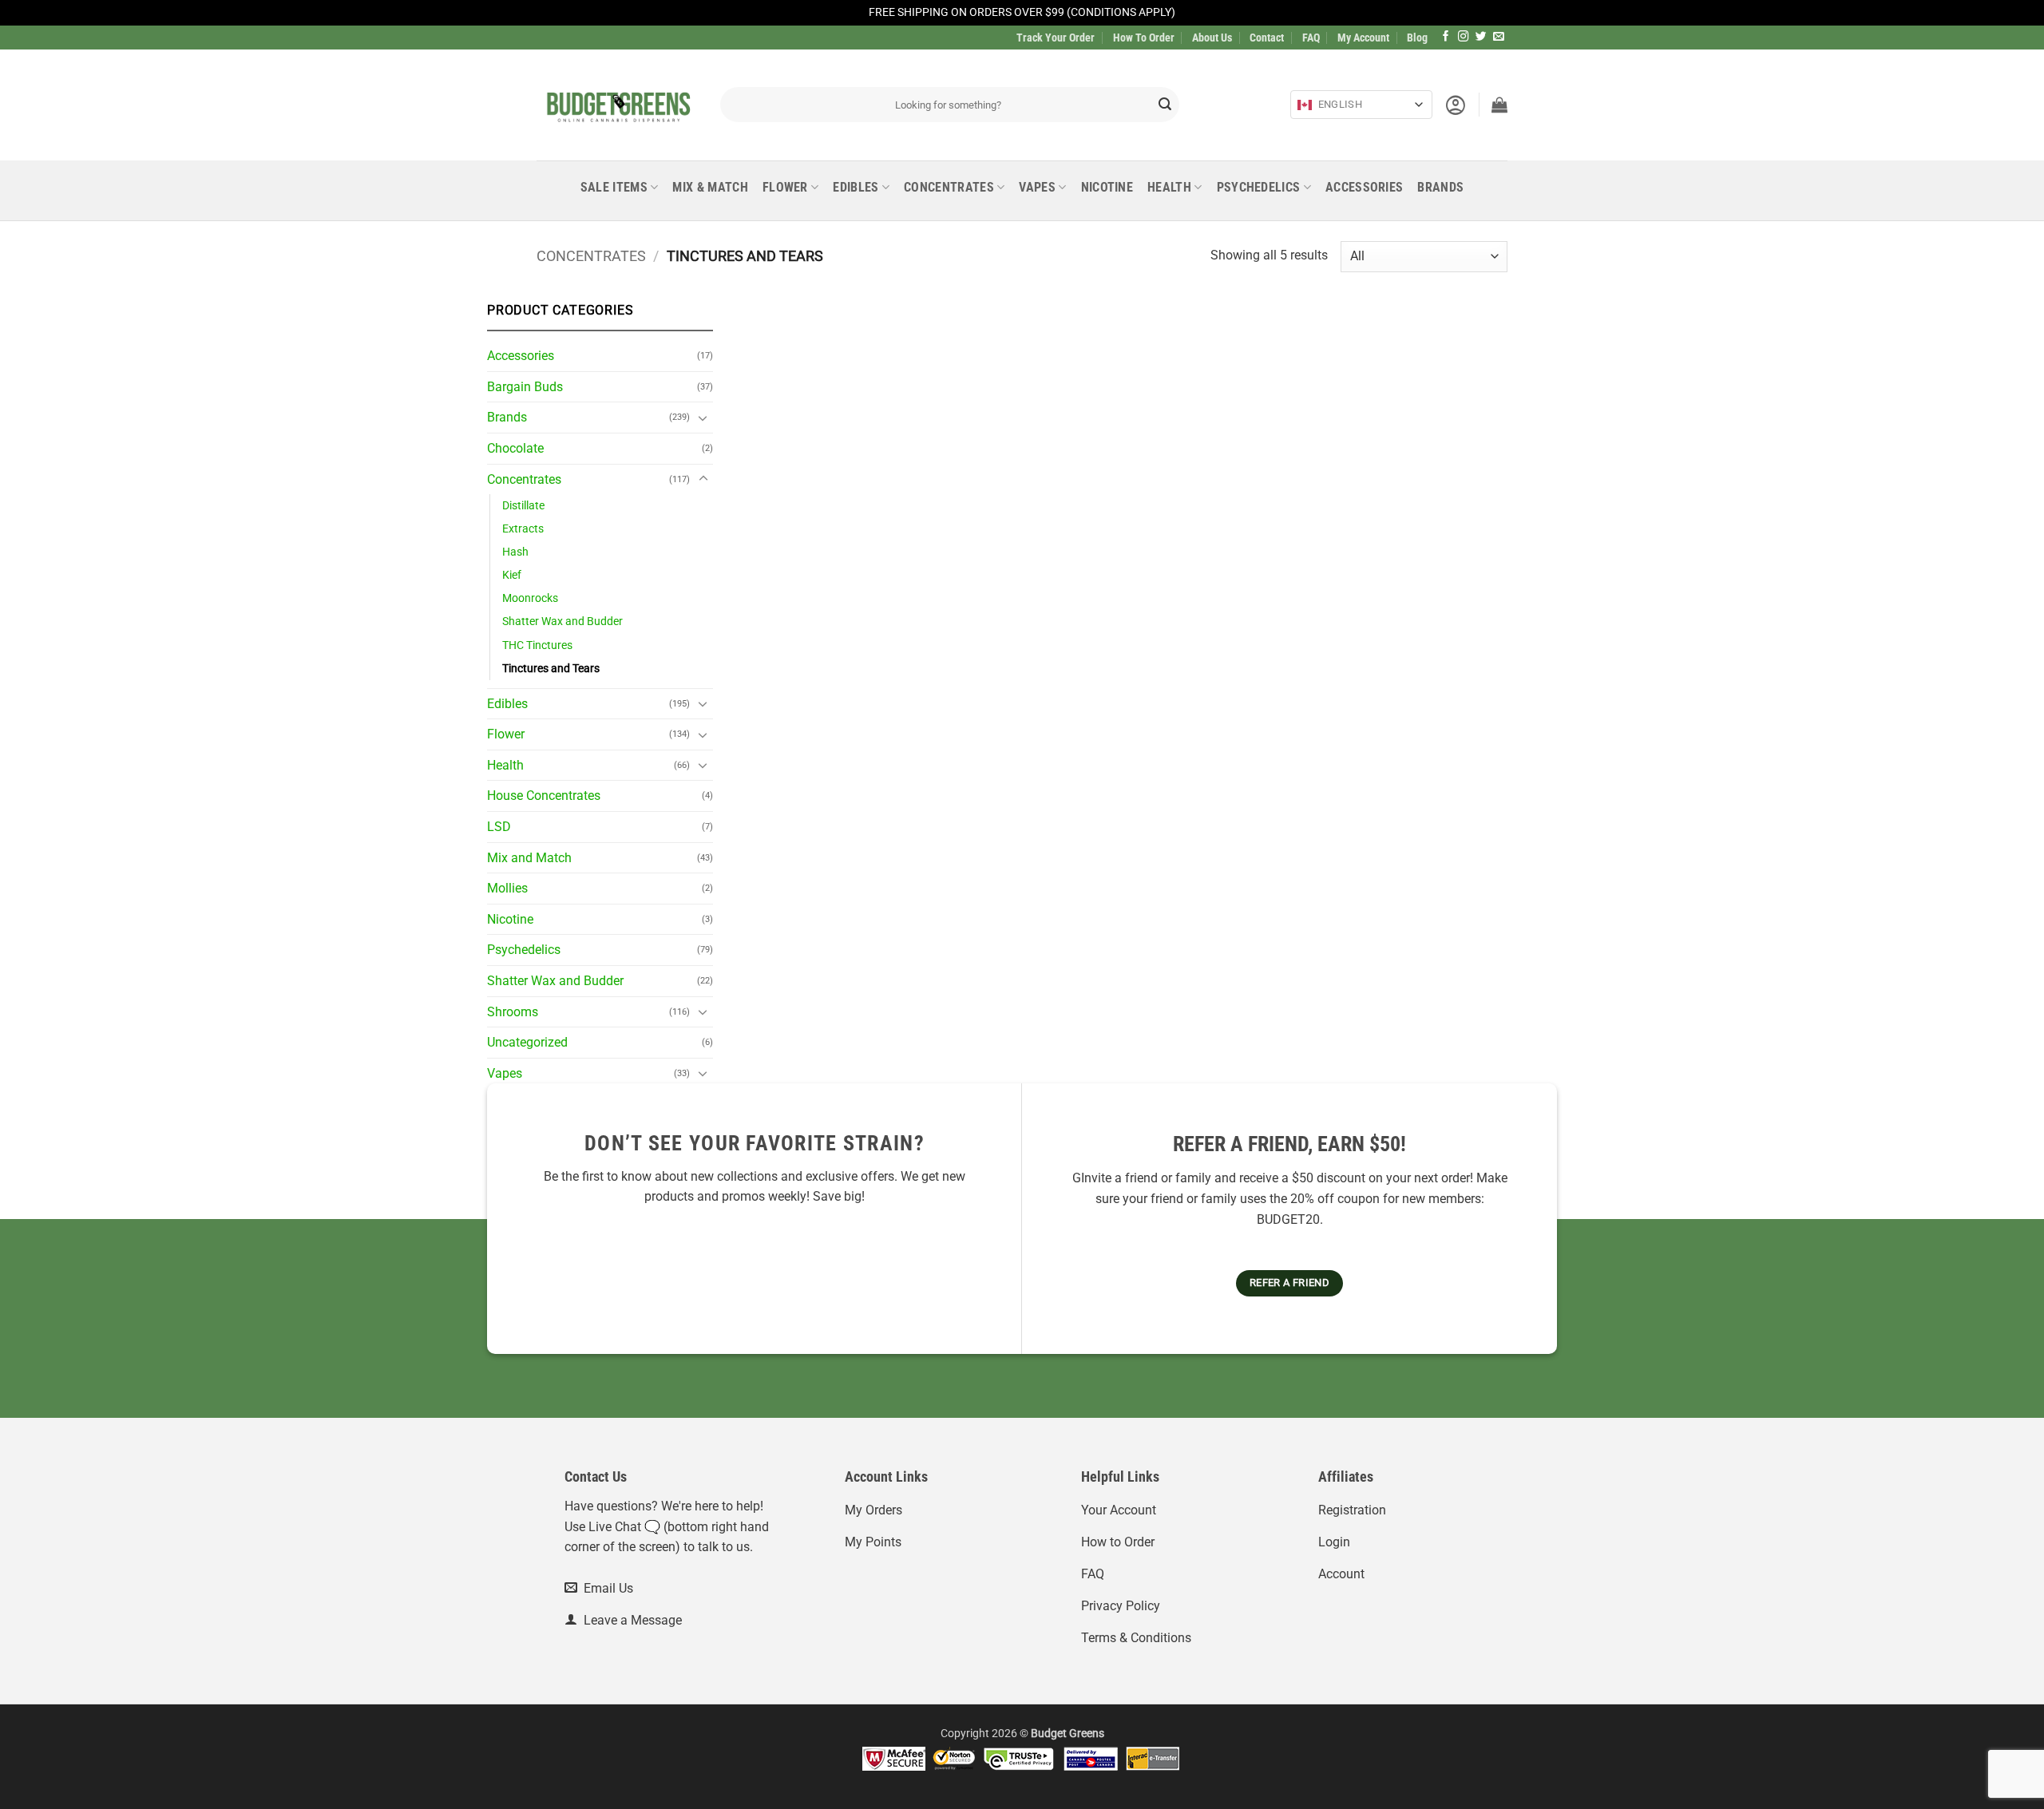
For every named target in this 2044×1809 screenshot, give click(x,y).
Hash (515, 552)
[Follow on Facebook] (1446, 37)
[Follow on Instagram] (1464, 37)
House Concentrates (544, 796)
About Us (1212, 38)
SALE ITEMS (614, 187)
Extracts (523, 529)
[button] (1456, 105)
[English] (1305, 105)
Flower (785, 187)
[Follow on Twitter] (1481, 37)
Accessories (1365, 187)
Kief (512, 575)
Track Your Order (1056, 38)
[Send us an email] (1499, 37)
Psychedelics (1259, 187)
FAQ (1311, 38)
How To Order (1144, 38)
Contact (1267, 38)
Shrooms (513, 1012)
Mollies (507, 888)
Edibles (856, 187)
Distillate (523, 506)
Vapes (1037, 187)
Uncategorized (527, 1042)
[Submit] (1165, 105)
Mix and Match (529, 858)
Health (1169, 187)
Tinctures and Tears (551, 669)
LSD (499, 827)
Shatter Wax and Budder (562, 621)
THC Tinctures (537, 645)
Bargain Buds (525, 387)
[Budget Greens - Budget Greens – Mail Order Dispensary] (616, 105)
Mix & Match (710, 187)
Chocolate (515, 448)
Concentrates (949, 187)
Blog (1417, 38)
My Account (1363, 38)
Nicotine (1107, 187)
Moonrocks (530, 598)
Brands (1440, 187)
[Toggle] (703, 418)
